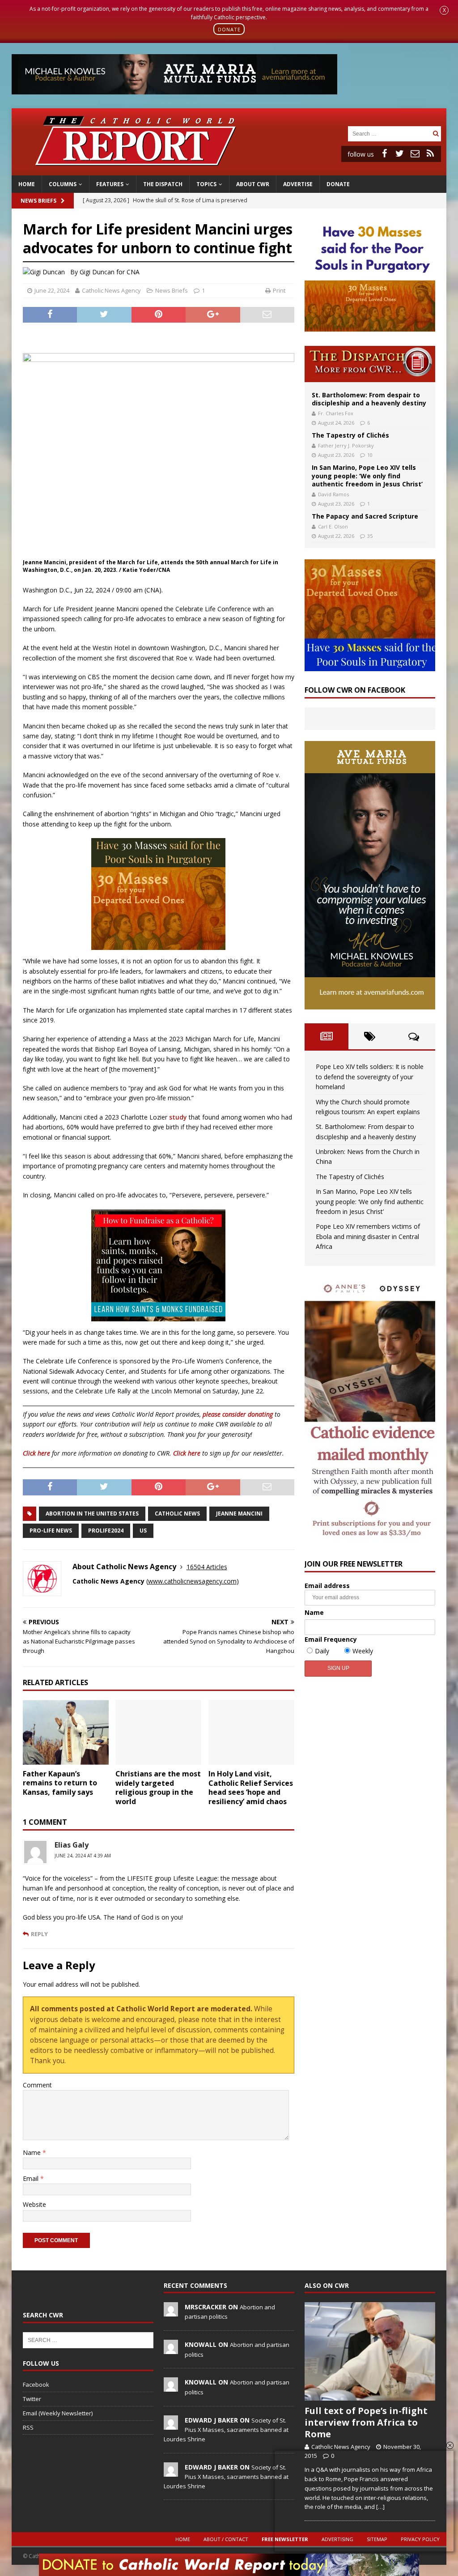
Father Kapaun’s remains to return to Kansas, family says (60, 1783)
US (143, 1531)
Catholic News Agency (111, 290)
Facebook (36, 2384)
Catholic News (177, 1514)
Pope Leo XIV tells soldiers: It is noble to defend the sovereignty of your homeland (370, 1077)
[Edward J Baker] (171, 2425)
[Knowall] (171, 2349)
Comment (37, 2085)
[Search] (436, 134)
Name (33, 2152)
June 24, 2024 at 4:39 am (83, 1856)
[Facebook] (385, 153)
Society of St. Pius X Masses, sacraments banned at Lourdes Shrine (226, 2430)
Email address (327, 1586)
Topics (206, 184)
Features (110, 184)
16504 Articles (207, 1567)
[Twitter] (400, 153)
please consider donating (238, 1414)
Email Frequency (331, 1639)
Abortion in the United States (92, 1514)
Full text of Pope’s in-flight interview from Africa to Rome (366, 2422)
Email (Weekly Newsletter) (58, 2413)
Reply (39, 1934)
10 (370, 455)
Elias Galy (72, 1845)
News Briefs (38, 201)
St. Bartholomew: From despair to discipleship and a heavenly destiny (369, 399)
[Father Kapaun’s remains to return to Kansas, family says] (66, 1732)
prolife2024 (106, 1531)
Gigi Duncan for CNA (110, 272)
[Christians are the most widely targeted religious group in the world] (158, 1732)
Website (34, 2204)
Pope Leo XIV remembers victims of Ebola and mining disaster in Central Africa (368, 1236)
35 (370, 536)
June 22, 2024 (52, 290)
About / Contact (226, 2539)
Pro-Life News (51, 1531)
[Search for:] (389, 133)
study (178, 1117)
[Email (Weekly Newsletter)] (415, 153)
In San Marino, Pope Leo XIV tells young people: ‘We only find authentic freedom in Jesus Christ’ (367, 475)
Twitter (32, 2399)
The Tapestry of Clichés (350, 435)
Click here (36, 1453)
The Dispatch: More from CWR (370, 364)
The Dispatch (163, 184)
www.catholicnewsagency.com (192, 1581)
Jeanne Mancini (239, 1514)
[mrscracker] (171, 2312)
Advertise (298, 184)
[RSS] (430, 153)
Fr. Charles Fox (336, 413)
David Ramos (333, 494)
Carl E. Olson (333, 526)
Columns (63, 184)
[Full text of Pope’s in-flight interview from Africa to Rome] (370, 2351)
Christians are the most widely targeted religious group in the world (158, 1788)
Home (27, 184)
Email (32, 2178)
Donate (338, 184)
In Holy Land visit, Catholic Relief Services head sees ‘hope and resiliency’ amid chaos (251, 1788)
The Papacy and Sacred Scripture (365, 516)
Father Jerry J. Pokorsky (346, 445)
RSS (28, 2427)
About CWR (253, 184)
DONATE (229, 29)
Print (279, 290)
